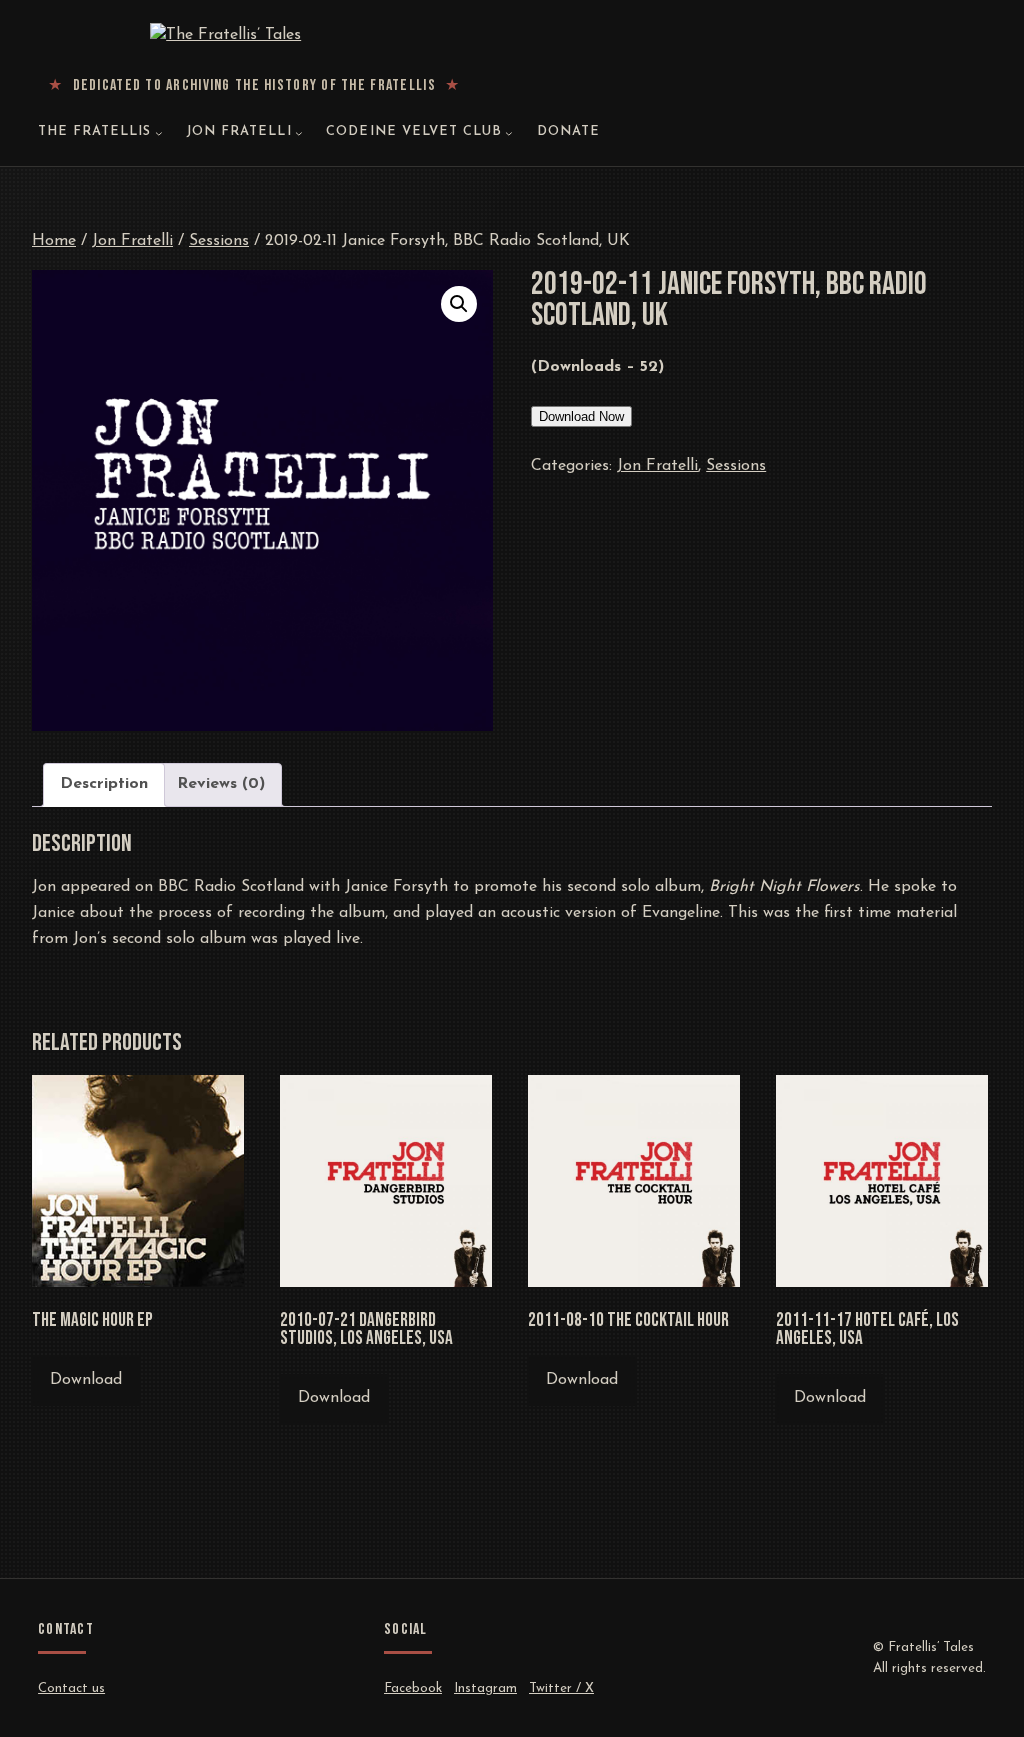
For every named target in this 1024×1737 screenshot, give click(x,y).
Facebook (413, 1688)
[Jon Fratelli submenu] (299, 133)
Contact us (71, 1688)
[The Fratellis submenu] (159, 133)
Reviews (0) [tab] (221, 784)
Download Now (581, 416)
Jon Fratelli (132, 241)
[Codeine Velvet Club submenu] (509, 133)
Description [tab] (104, 784)
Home (54, 241)
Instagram (485, 1688)
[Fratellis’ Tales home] (254, 36)
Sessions (219, 241)
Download (86, 1380)
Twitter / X (561, 1688)
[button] (459, 304)
